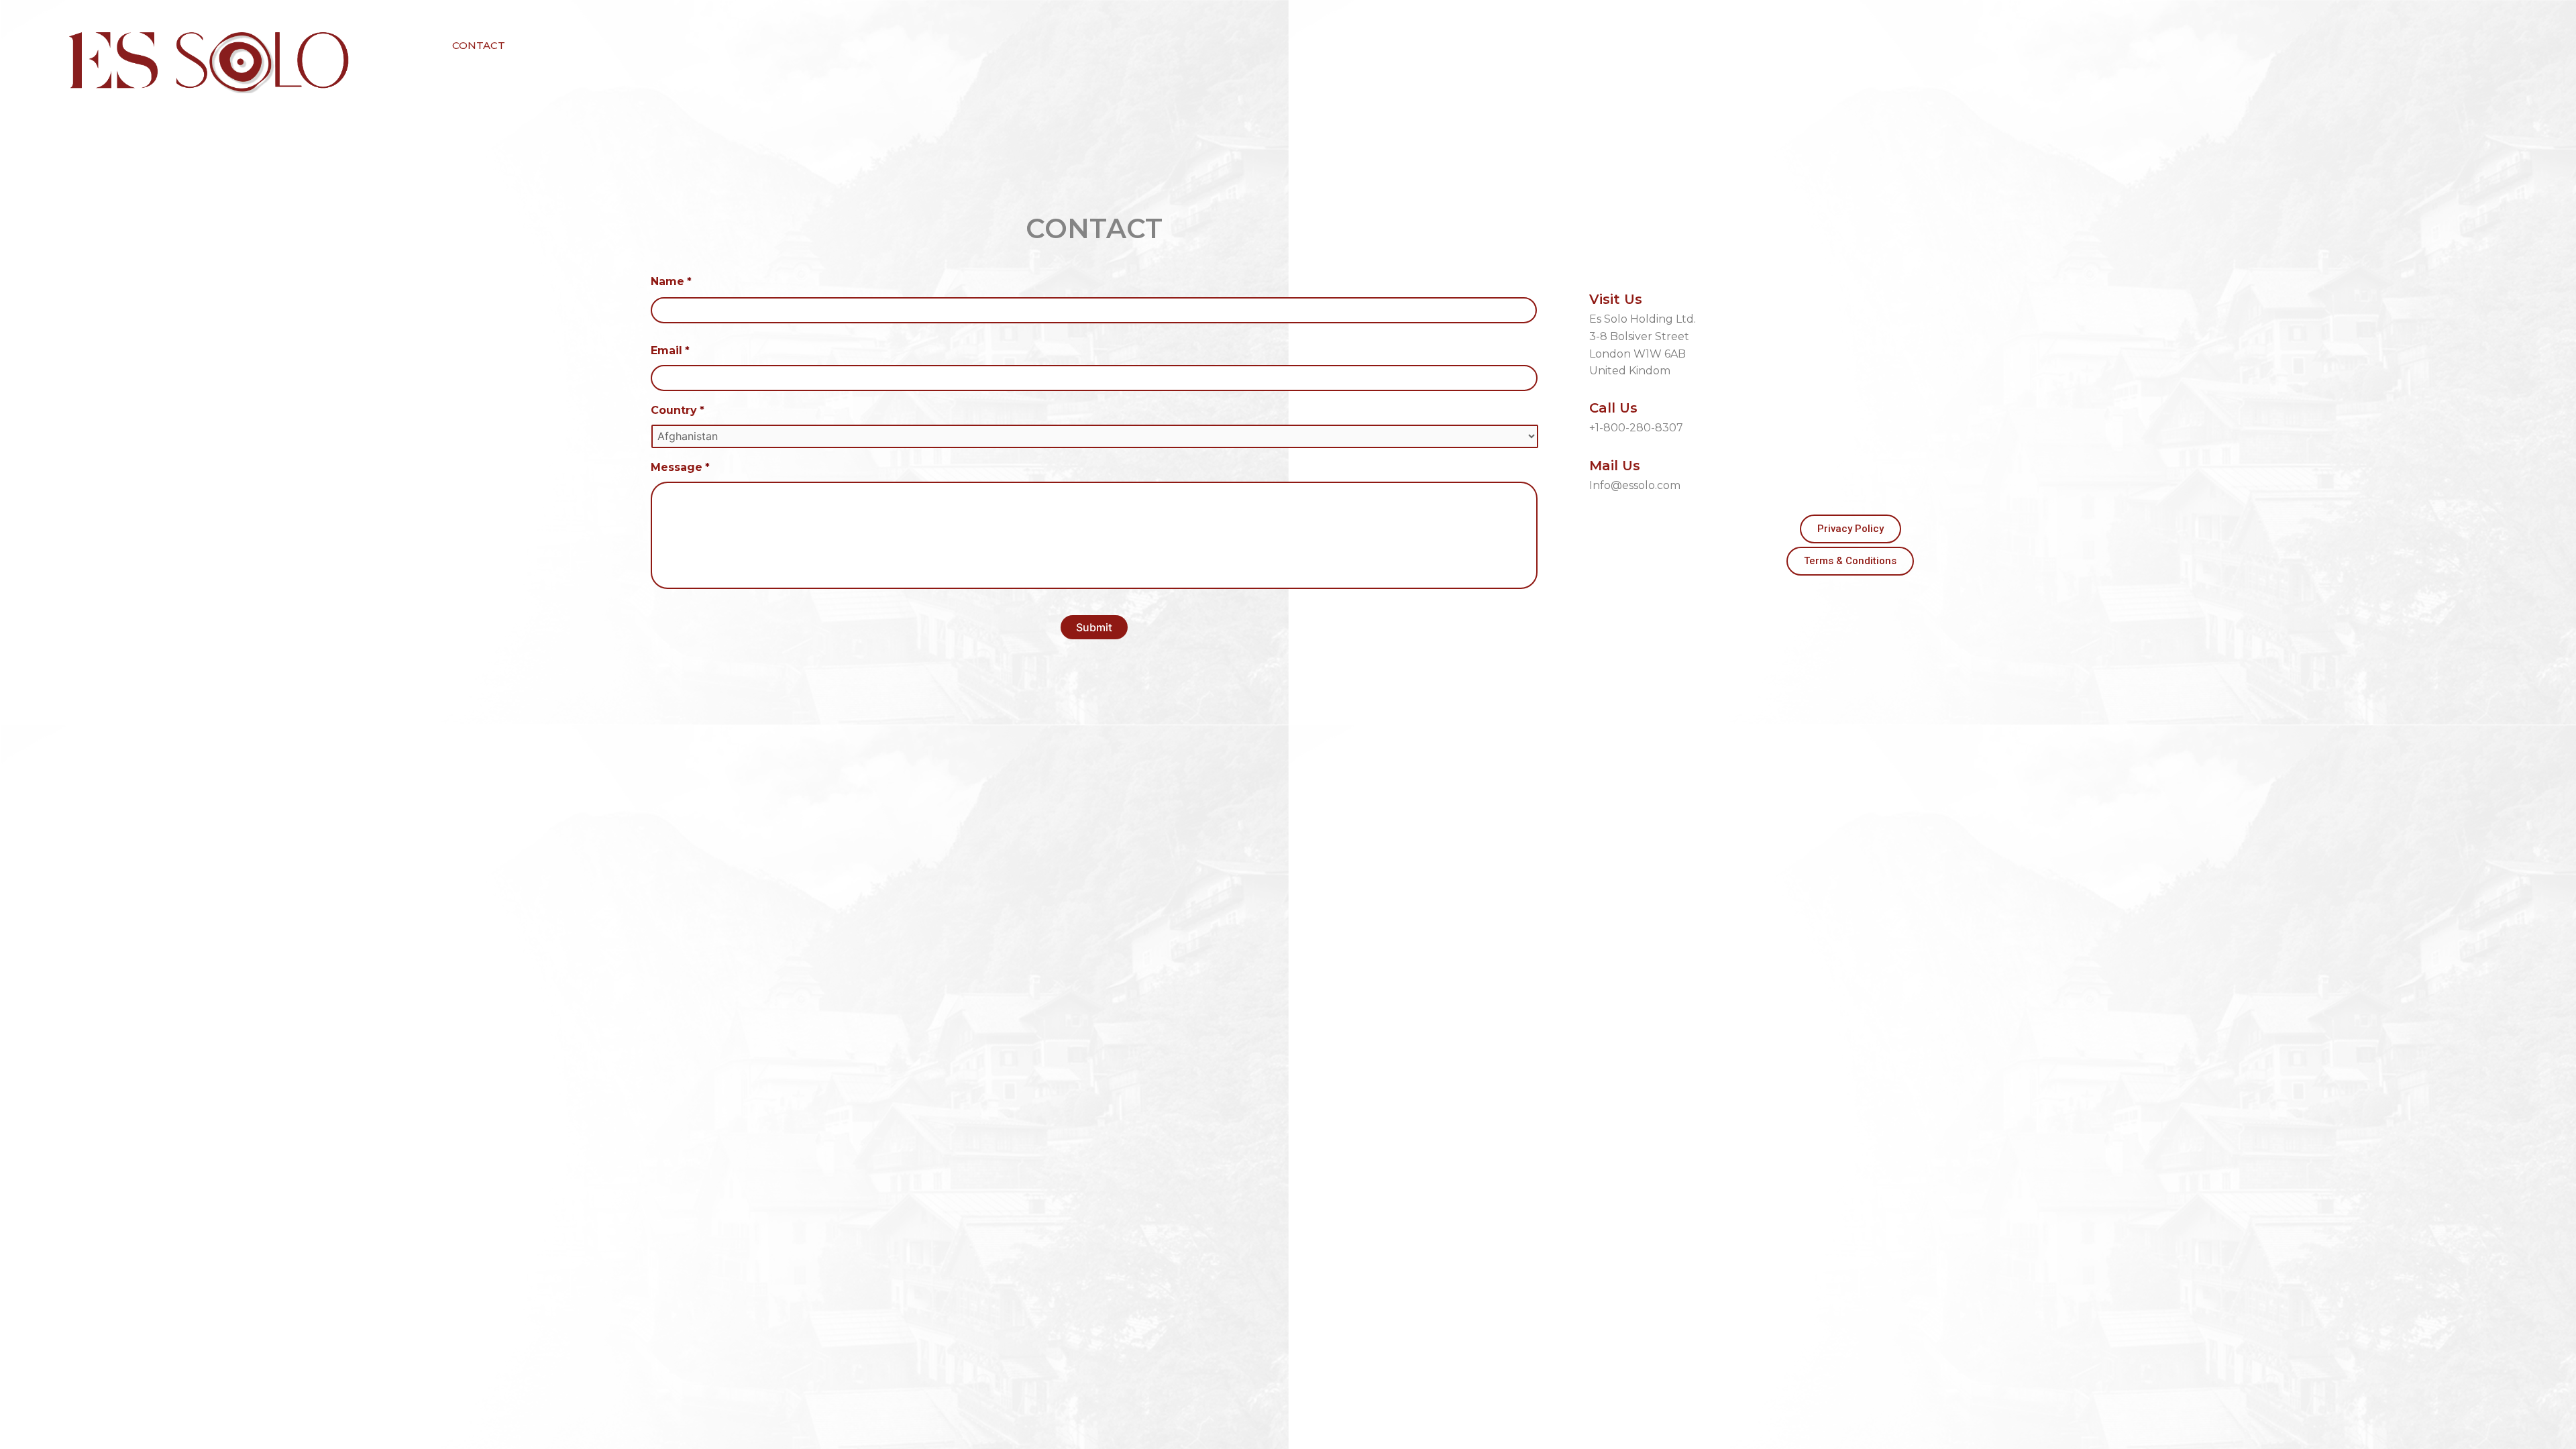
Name (671, 281)
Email (670, 351)
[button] (479, 45)
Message (680, 467)
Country (678, 410)
